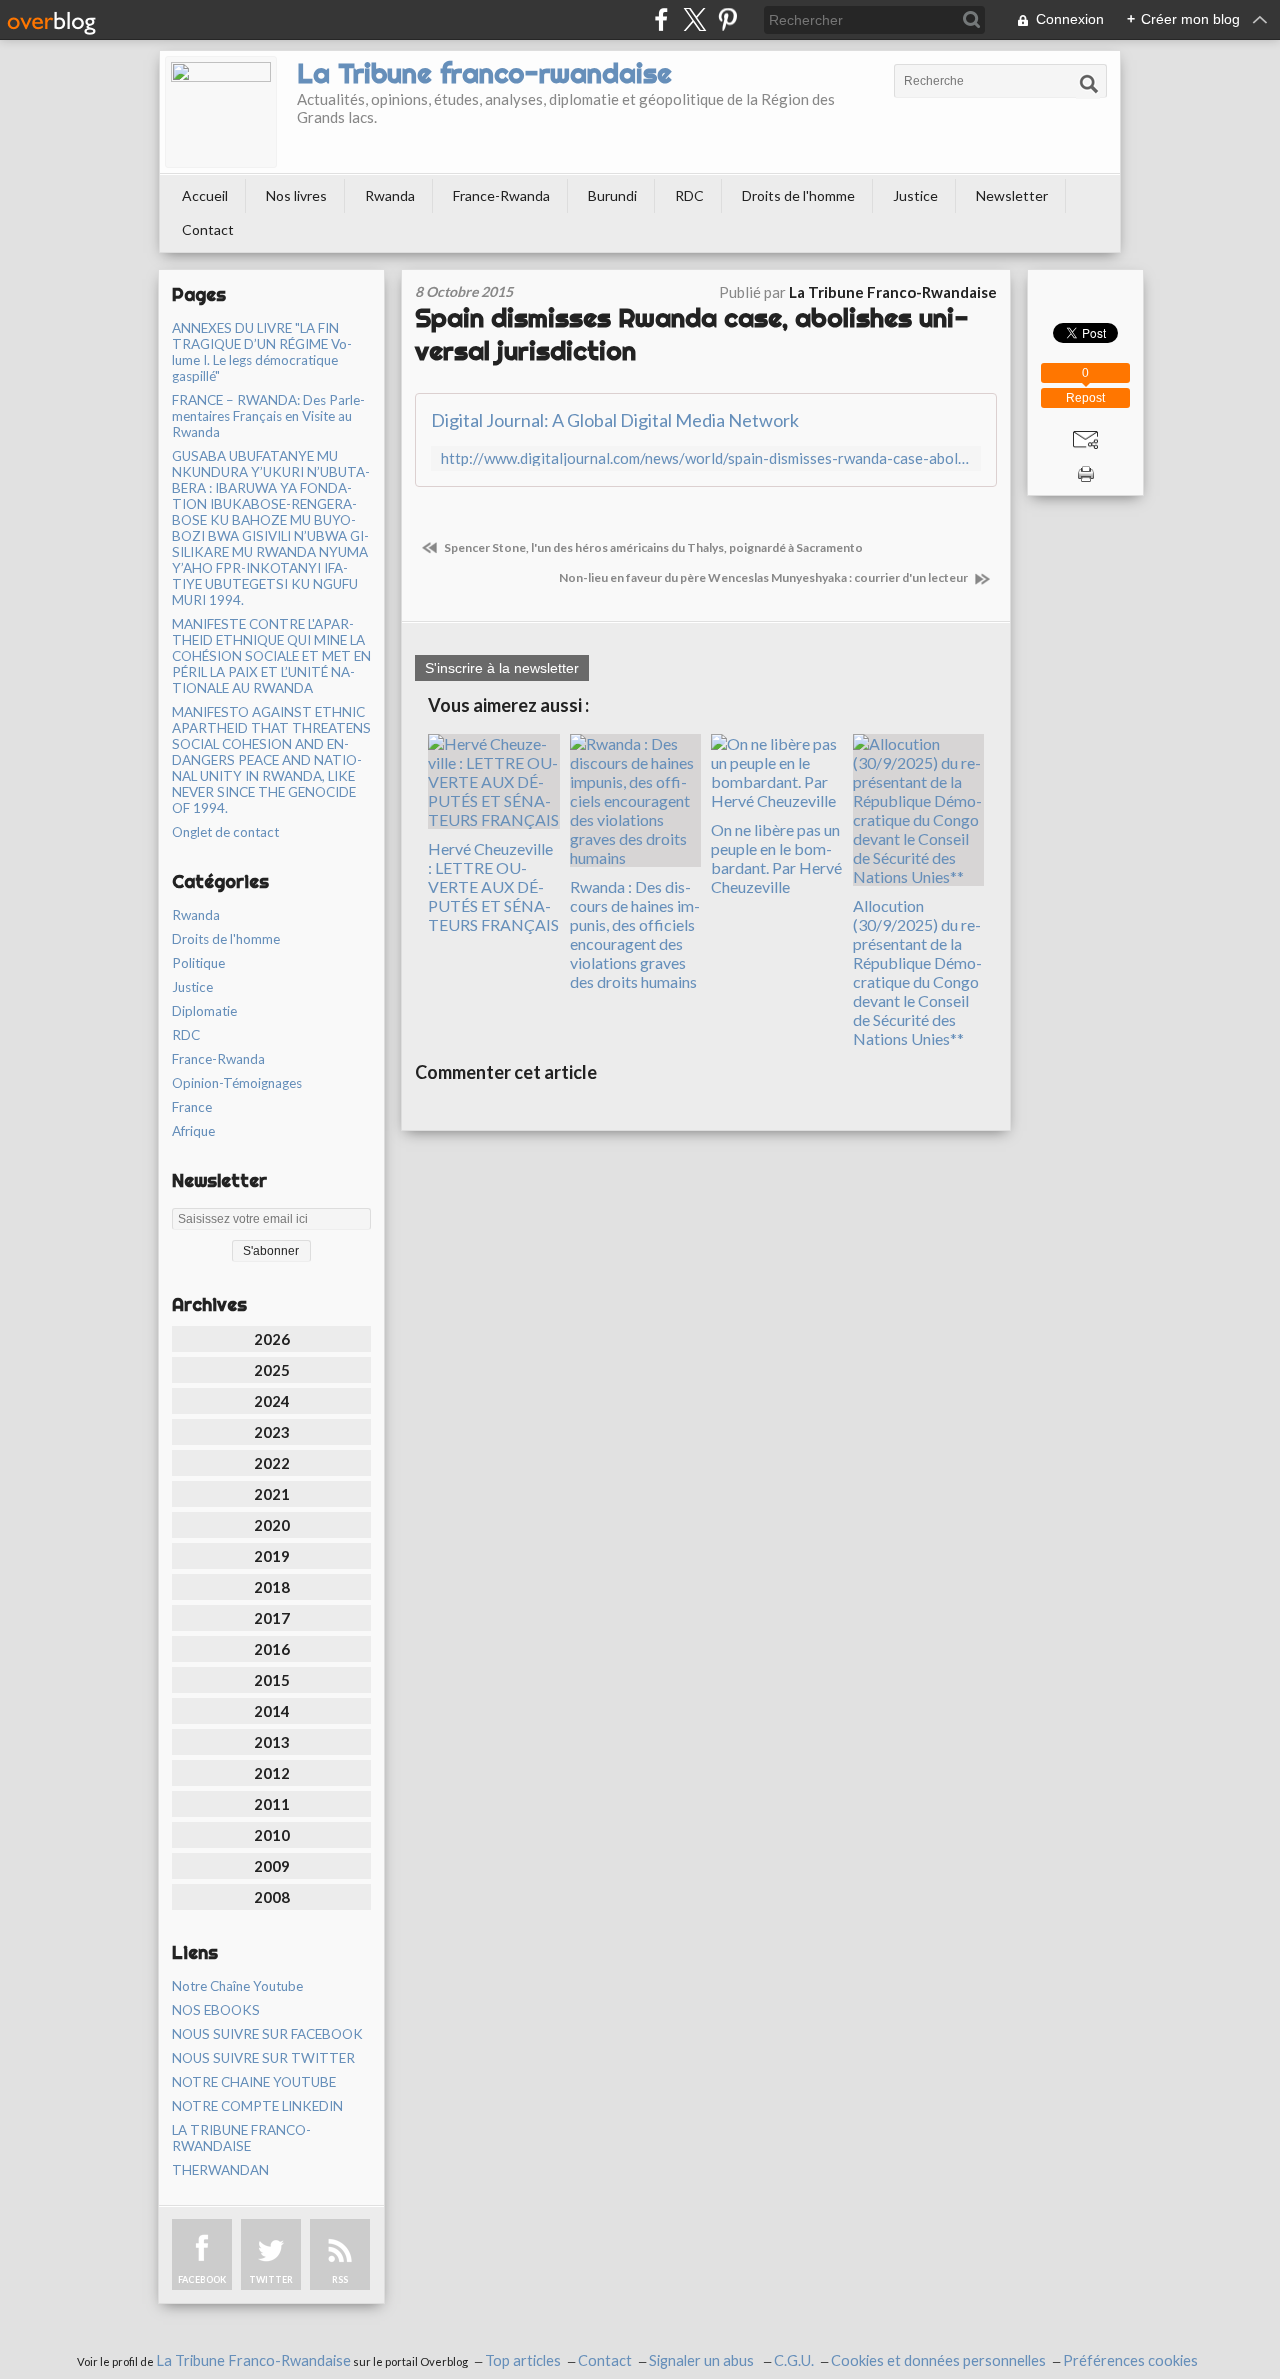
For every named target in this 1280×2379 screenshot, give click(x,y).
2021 (272, 1494)
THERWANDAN (220, 2170)
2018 (272, 1587)
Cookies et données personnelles (938, 2360)
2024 (272, 1401)
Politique (198, 963)
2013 (272, 1742)
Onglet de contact (225, 832)
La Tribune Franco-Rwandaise (253, 2360)
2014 (272, 1711)
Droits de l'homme (798, 195)
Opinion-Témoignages (237, 1083)
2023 (272, 1432)
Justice (915, 195)
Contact (208, 229)
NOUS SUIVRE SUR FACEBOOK (267, 2034)
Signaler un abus (703, 2360)
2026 (272, 1339)
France (192, 1107)
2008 (272, 1897)
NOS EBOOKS (216, 2010)
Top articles (523, 2360)
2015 (272, 1680)
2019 (272, 1556)
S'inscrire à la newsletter (502, 668)
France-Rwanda (501, 195)
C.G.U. (794, 2360)
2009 (272, 1866)
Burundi (612, 195)
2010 (272, 1835)
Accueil (205, 195)
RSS (340, 2279)
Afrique (193, 1131)
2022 (272, 1463)
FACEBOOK (202, 2279)
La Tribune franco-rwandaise (484, 73)
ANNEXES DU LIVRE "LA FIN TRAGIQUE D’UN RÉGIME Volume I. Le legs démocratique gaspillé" (262, 352)
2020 (272, 1525)
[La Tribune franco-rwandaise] (221, 112)
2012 (272, 1773)
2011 (272, 1804)
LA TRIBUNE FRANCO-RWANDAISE (241, 2138)
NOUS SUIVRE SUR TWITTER (263, 2058)
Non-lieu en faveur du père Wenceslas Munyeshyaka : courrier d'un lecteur (764, 577)
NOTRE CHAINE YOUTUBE (254, 2082)
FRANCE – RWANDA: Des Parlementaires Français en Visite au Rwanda (268, 416)
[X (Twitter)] (694, 19)
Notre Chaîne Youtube (237, 1986)
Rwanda (390, 195)
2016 (272, 1649)
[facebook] (661, 19)
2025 (272, 1370)
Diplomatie (204, 1011)
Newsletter (1012, 195)
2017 (272, 1618)
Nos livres (296, 195)
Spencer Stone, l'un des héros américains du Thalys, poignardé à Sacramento (652, 547)
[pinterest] (727, 19)
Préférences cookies (1130, 2360)
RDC (689, 195)
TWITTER (271, 2279)
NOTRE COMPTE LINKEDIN (257, 2106)
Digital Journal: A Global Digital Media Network (615, 420)
